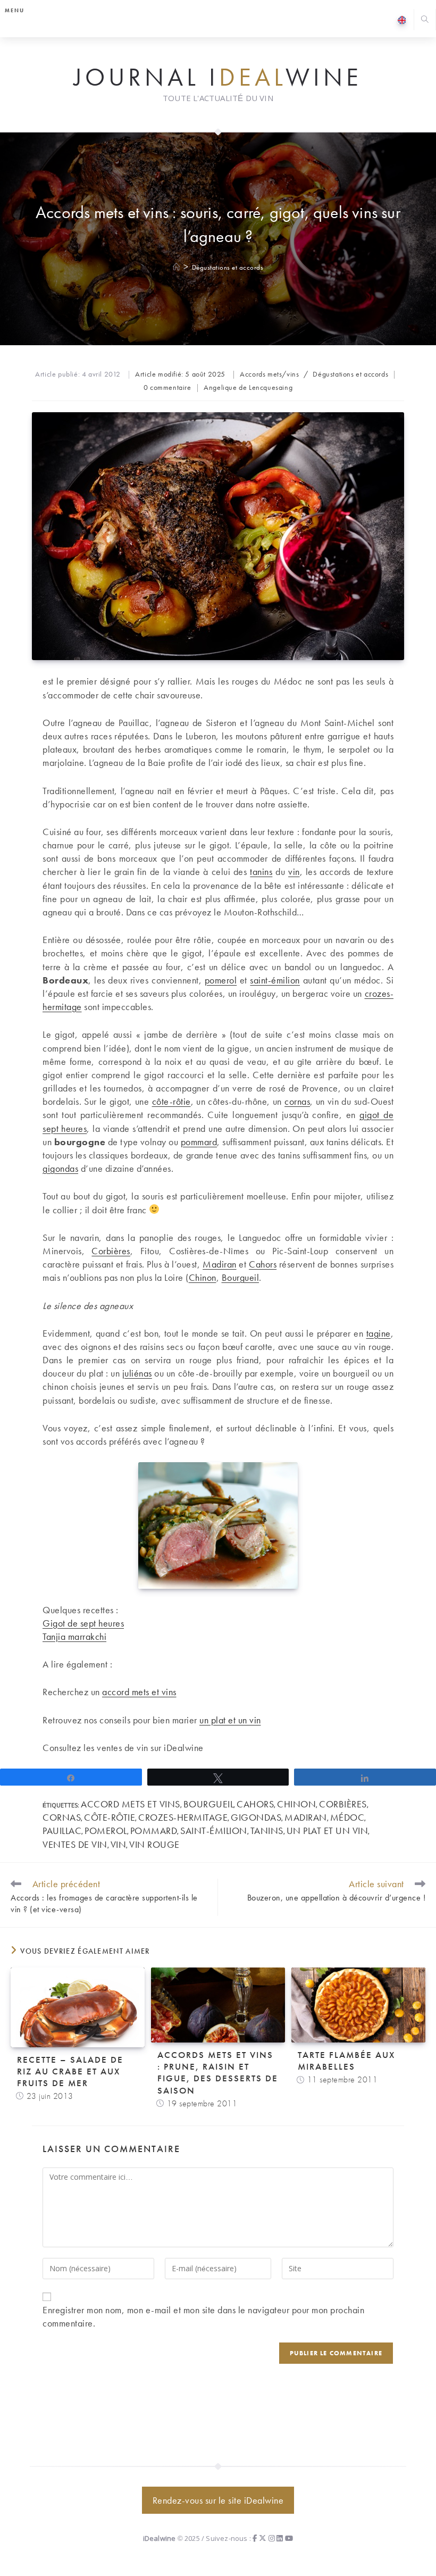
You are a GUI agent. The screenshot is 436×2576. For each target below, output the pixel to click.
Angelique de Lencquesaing (248, 387)
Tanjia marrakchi (74, 1636)
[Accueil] (177, 267)
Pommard (154, 1831)
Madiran (220, 1264)
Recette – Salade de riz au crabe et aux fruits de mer (70, 2071)
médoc (347, 1817)
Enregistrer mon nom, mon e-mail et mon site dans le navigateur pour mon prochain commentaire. (203, 2316)
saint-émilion (275, 980)
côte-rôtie (110, 1817)
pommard (199, 1142)
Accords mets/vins (269, 374)
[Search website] (425, 20)
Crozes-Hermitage (183, 1817)
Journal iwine (218, 78)
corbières (343, 1804)
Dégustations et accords (228, 267)
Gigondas (256, 1817)
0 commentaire (167, 387)
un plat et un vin (230, 1720)
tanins (261, 872)
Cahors (263, 1264)
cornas (297, 1101)
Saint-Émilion (214, 1831)
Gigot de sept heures (83, 1623)
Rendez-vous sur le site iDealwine (218, 2500)
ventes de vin (75, 1844)
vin (294, 872)
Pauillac (62, 1831)
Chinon (203, 1277)
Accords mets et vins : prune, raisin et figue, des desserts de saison (218, 2072)
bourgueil (209, 1804)
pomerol (221, 980)
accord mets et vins (139, 1692)
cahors (255, 1804)
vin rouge (154, 1844)
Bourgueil (241, 1277)
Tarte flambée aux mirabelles (346, 2061)
